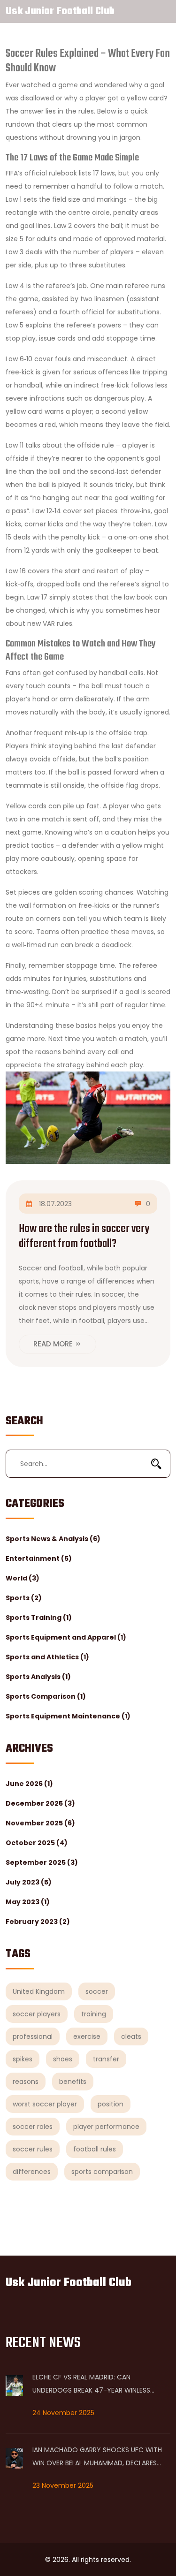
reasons (26, 2082)
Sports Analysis (38, 1677)
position (111, 2104)
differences (32, 2172)
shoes (63, 2059)
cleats (131, 2036)
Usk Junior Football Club (60, 11)
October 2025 (37, 1843)
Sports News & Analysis (53, 1539)
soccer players (37, 2014)
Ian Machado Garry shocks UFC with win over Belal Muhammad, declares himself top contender (97, 2457)
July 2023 (29, 1882)
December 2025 (40, 1803)
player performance (106, 2127)
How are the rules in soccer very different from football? (84, 1236)
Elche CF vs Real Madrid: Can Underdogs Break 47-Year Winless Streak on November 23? (91, 2385)
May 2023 (28, 1902)
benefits (73, 2082)
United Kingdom (39, 1991)
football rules (95, 2149)
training (94, 2014)
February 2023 (38, 1922)
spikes (23, 2059)
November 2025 (40, 1823)
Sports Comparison (46, 1696)
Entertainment (39, 1558)
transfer (106, 2059)
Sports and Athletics (47, 1657)
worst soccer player (45, 2104)
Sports (24, 1598)
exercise (87, 2036)
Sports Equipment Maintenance (68, 1716)
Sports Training (39, 1618)
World (23, 1578)
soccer (97, 1991)
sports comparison (102, 2172)
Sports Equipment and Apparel (66, 1637)
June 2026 (29, 1784)
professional (33, 2036)
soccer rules (33, 2149)
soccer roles (33, 2127)
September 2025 (42, 1862)
